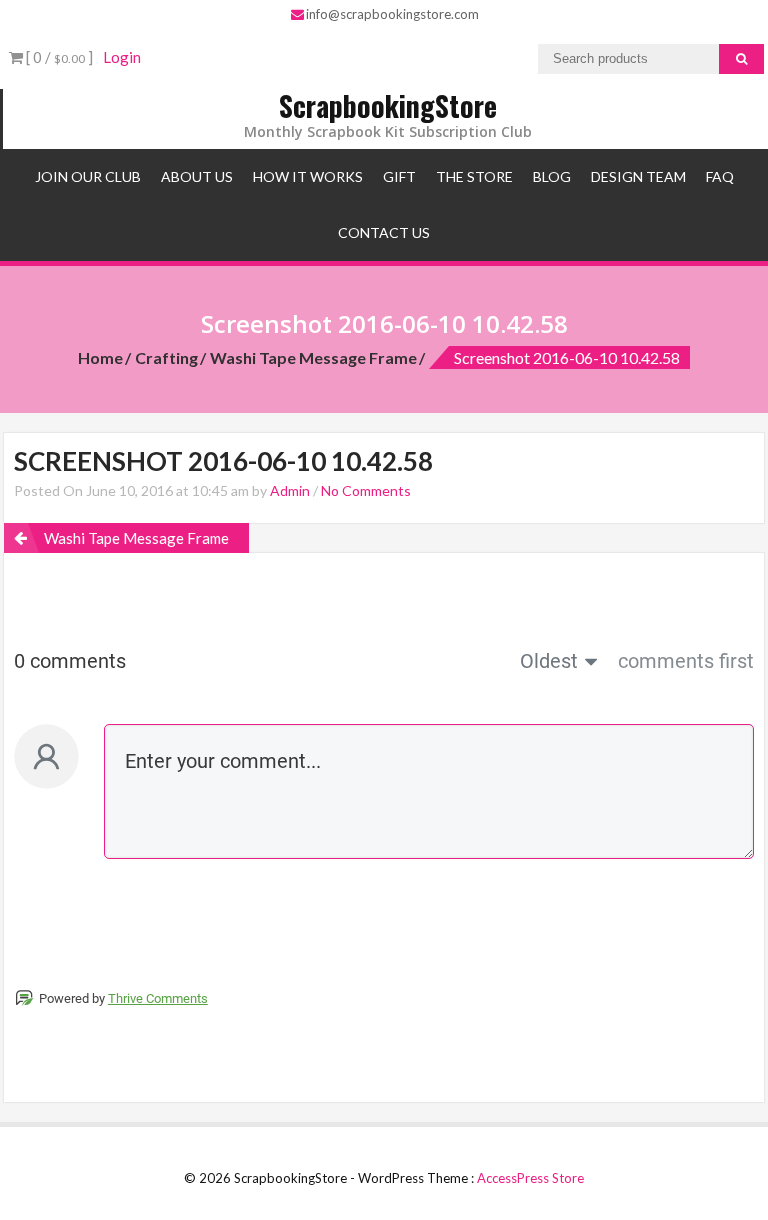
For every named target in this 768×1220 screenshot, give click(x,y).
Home (100, 357)
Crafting (166, 357)
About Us (197, 176)
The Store (474, 176)
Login (122, 57)
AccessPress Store (530, 1178)
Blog (552, 176)
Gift (399, 176)
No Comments (366, 490)
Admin (290, 490)
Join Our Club (88, 176)
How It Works (308, 176)
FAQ (720, 176)
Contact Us (384, 232)
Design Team (638, 176)
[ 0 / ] (58, 57)
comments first (686, 661)
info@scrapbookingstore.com (392, 14)
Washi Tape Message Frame (313, 357)
